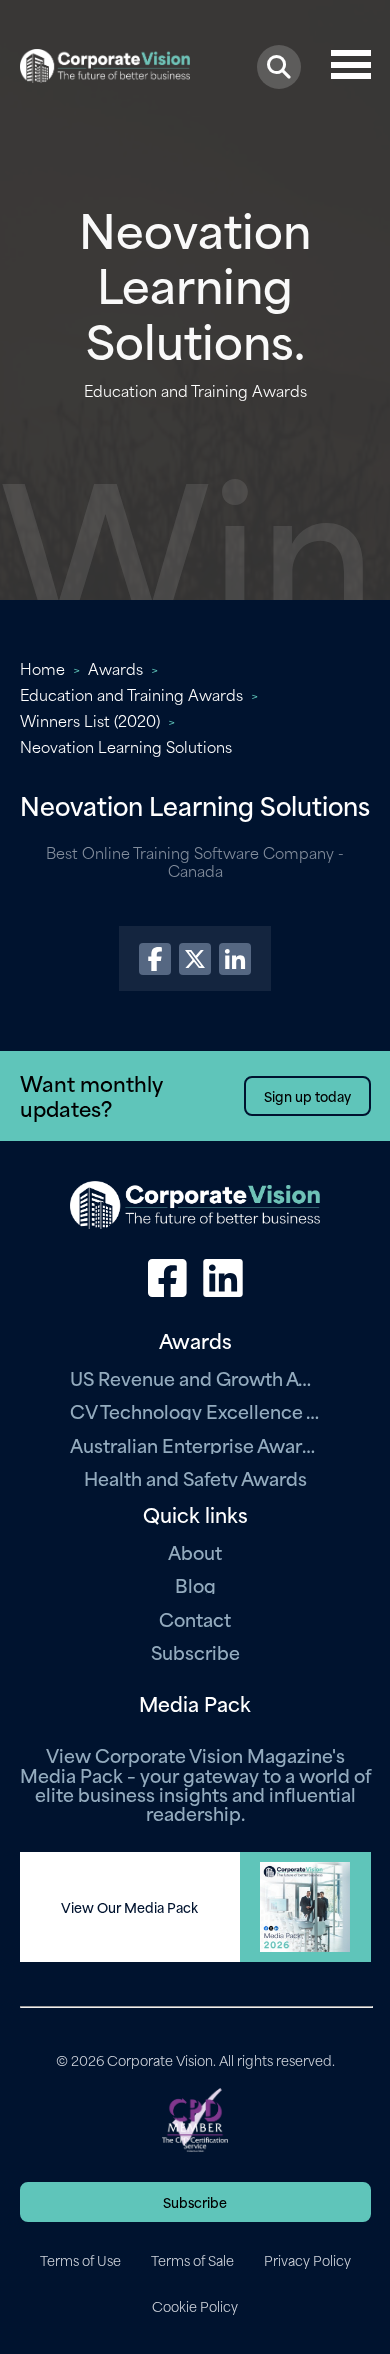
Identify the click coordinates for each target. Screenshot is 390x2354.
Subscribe (195, 1651)
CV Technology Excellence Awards (195, 1410)
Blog (195, 1584)
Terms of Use (80, 2260)
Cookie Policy (195, 2306)
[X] (195, 959)
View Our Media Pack (129, 1907)
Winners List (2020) (90, 720)
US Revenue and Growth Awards (195, 1377)
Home (42, 668)
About (195, 1551)
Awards (115, 668)
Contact (195, 1618)
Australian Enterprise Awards (195, 1444)
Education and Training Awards (131, 694)
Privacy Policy (307, 2260)
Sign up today (307, 1095)
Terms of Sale (192, 2260)
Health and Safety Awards (195, 1477)
